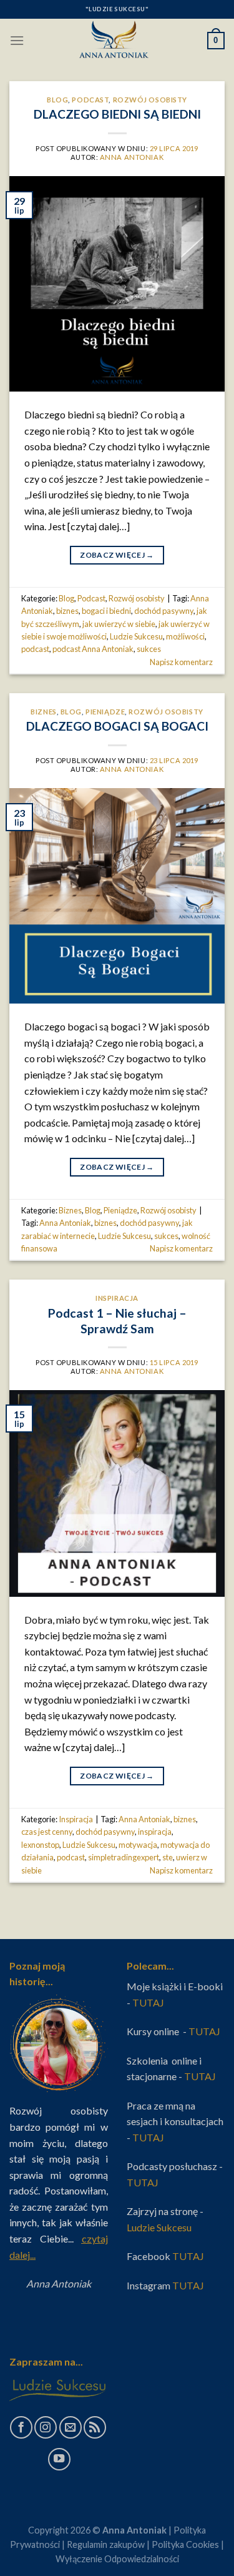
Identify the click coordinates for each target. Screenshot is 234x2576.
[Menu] (17, 40)
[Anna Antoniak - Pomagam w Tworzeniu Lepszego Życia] (117, 41)
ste (168, 1857)
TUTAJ (149, 2002)
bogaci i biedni (106, 611)
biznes (67, 611)
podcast (35, 649)
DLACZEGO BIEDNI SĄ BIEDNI (117, 114)
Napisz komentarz (181, 662)
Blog (57, 100)
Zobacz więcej (117, 555)
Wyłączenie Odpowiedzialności (117, 2559)
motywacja (138, 1845)
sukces (149, 649)
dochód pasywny (164, 611)
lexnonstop (40, 1845)
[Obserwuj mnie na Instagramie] (46, 2427)
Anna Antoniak (132, 157)
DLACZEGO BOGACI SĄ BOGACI (117, 726)
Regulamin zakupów (106, 2544)
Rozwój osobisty (150, 100)
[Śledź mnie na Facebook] (21, 2427)
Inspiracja (117, 1298)
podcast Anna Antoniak (93, 649)
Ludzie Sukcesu (136, 636)
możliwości (185, 636)
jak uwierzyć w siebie (119, 624)
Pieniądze (105, 712)
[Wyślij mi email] (71, 2427)
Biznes (43, 712)
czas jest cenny (47, 1832)
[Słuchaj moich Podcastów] (95, 2427)
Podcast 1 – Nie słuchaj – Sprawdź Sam (117, 1321)
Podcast (90, 100)
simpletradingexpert (124, 1857)
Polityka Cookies (185, 2544)
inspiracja (155, 1832)
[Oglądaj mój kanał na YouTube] (59, 2459)
